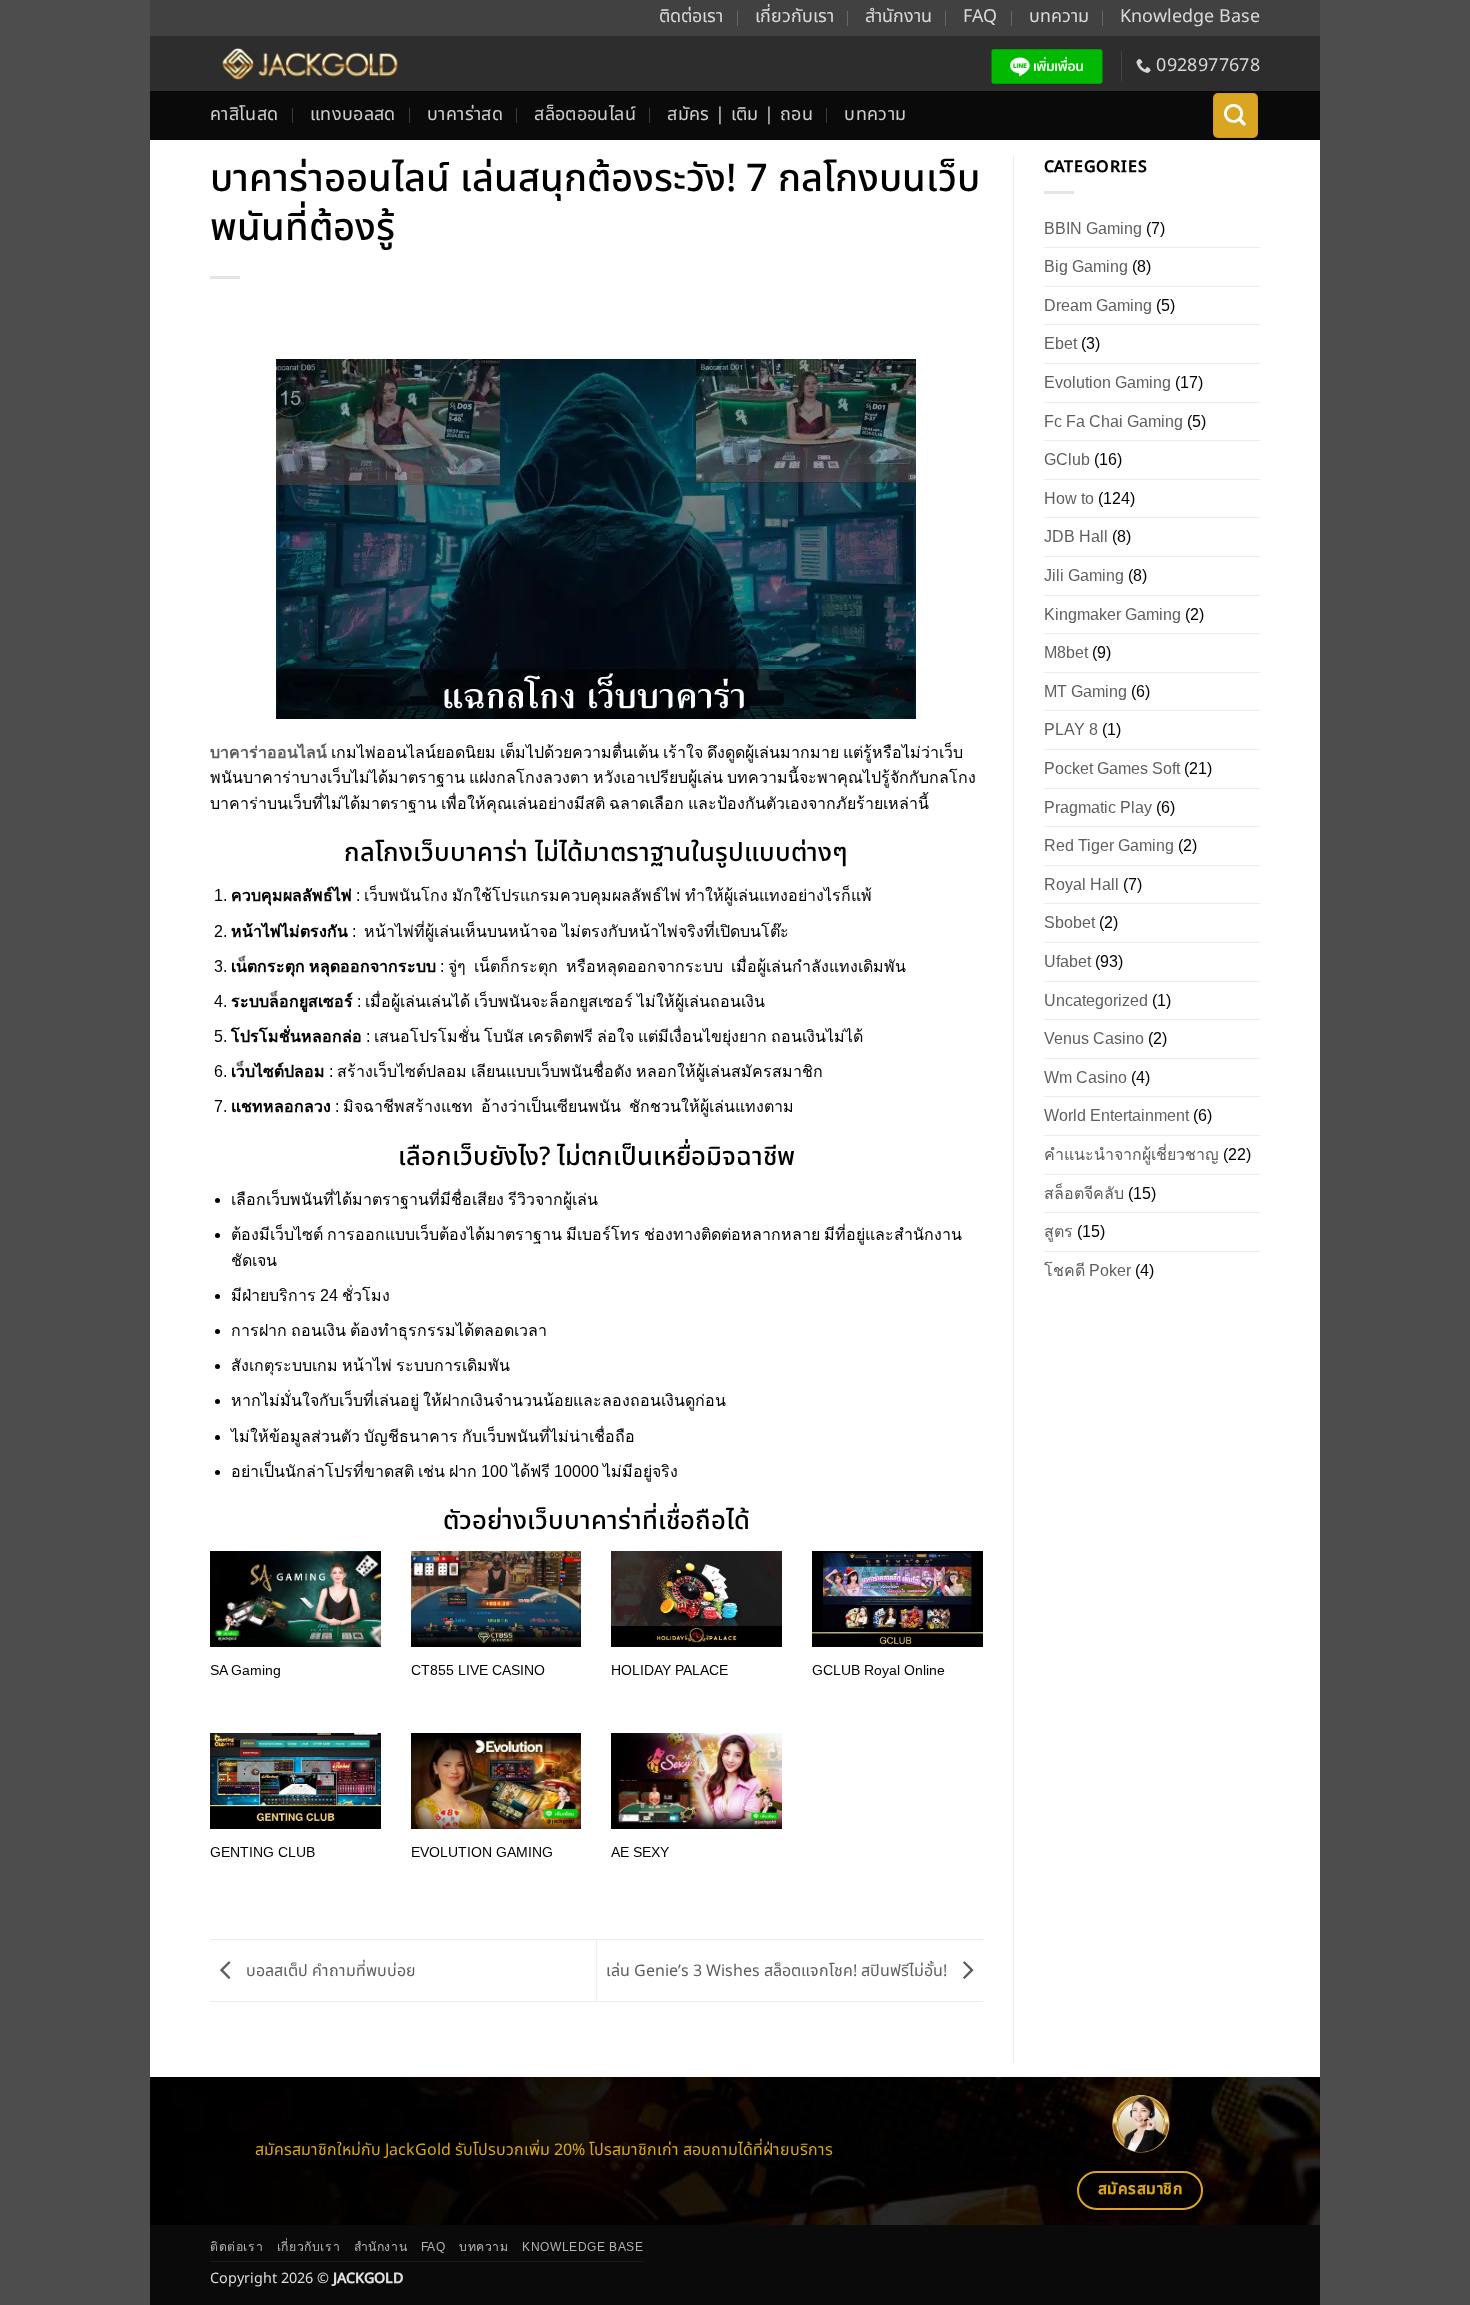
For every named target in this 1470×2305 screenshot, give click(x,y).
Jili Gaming (1084, 575)
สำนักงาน (898, 16)
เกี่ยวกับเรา (794, 16)
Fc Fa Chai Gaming (1113, 421)
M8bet (1066, 652)
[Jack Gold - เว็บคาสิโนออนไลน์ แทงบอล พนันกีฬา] (307, 63)
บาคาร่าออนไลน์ (268, 752)
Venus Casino (1094, 1038)
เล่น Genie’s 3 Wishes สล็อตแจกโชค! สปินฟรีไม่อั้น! (778, 1970)
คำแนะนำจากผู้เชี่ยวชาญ (1131, 1154)
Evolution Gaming (1107, 382)
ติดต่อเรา (691, 16)
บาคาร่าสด (465, 114)
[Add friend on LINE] (1047, 66)
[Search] (1235, 115)
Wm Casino (1085, 1077)
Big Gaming (1086, 266)
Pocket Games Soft (1112, 768)
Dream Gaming (1098, 305)
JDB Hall (1076, 536)
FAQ (980, 16)
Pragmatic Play (1098, 807)
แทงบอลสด (353, 114)
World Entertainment (1116, 1115)
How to (1069, 498)
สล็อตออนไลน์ (585, 114)
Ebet (1060, 343)
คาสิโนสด (244, 114)
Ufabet (1067, 961)
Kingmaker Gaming (1112, 614)
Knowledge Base (1190, 16)
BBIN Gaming (1093, 228)
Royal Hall (1081, 884)
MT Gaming (1085, 691)
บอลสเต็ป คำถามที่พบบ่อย (329, 1970)
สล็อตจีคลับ (1084, 1193)
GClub (1067, 459)
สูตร (1058, 1231)
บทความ (1059, 16)
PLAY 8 (1071, 729)
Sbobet (1069, 922)
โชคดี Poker (1087, 1270)
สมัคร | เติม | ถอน (740, 114)
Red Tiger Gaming (1109, 845)
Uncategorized (1096, 1000)
